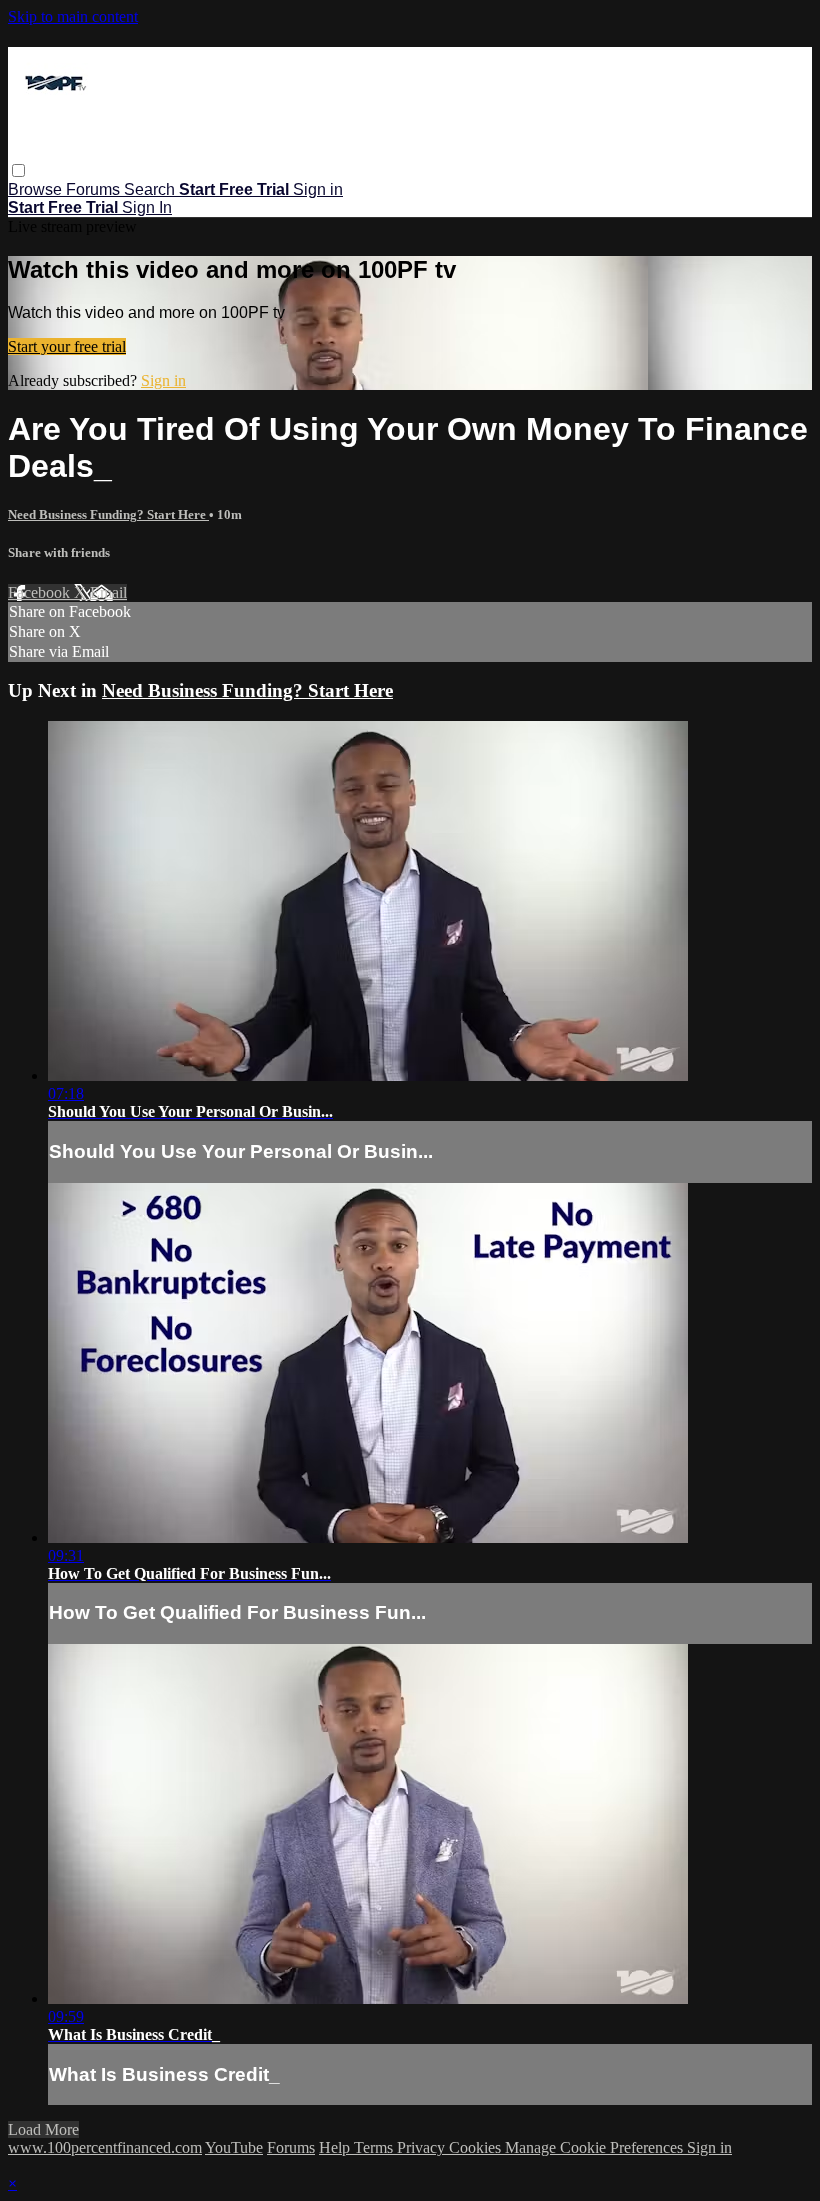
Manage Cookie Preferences (596, 2147)
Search (151, 189)
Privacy (423, 2147)
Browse (37, 189)
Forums (95, 189)
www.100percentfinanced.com (105, 2147)
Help (336, 2147)
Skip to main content (73, 16)
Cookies (477, 2147)
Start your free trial (67, 346)
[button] (18, 170)
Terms (375, 2147)
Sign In (147, 207)
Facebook (41, 592)
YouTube (234, 2147)
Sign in (318, 189)
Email (108, 592)
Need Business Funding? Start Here (108, 514)
